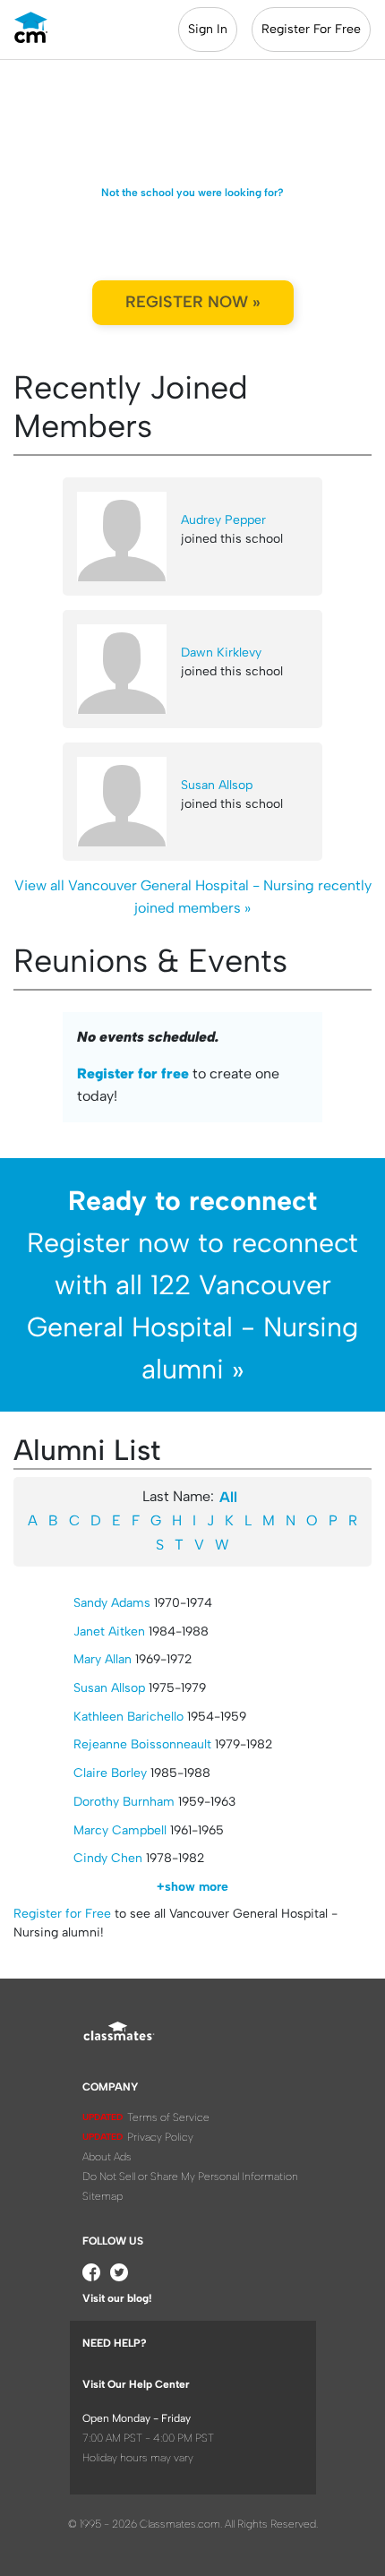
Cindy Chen (108, 1858)
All (228, 1497)
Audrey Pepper (223, 520)
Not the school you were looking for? (192, 193)
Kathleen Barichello (128, 1717)
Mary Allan (103, 1659)
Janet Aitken (109, 1631)
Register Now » (193, 302)
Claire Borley (110, 1773)
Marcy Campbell (120, 1830)
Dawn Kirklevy (221, 653)
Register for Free (62, 1914)
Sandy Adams (112, 1603)
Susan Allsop (217, 785)
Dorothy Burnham (124, 1802)
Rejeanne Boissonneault (142, 1744)
